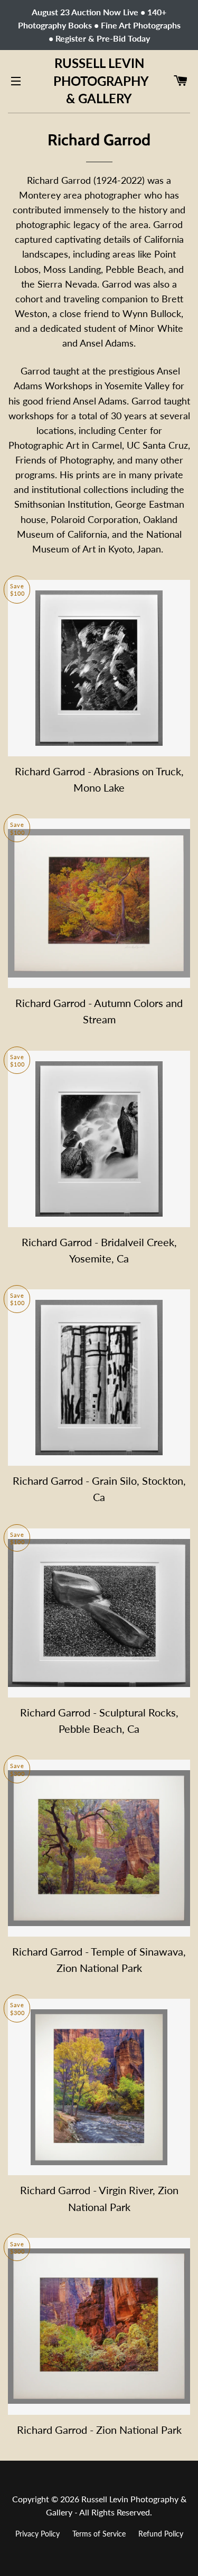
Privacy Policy (37, 2534)
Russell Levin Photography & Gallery (99, 81)
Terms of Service (99, 2534)
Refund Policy (161, 2534)
